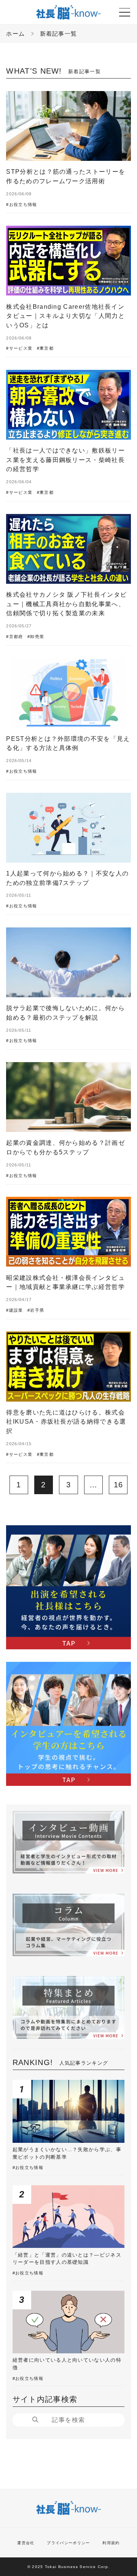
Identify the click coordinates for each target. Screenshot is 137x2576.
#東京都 (45, 348)
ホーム (15, 34)
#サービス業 (19, 348)
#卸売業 (36, 637)
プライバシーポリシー (68, 2543)
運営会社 (26, 2543)
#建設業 (14, 1310)
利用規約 (111, 2543)
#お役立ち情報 (22, 205)
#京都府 (14, 637)
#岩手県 (36, 1310)
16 (119, 1485)
